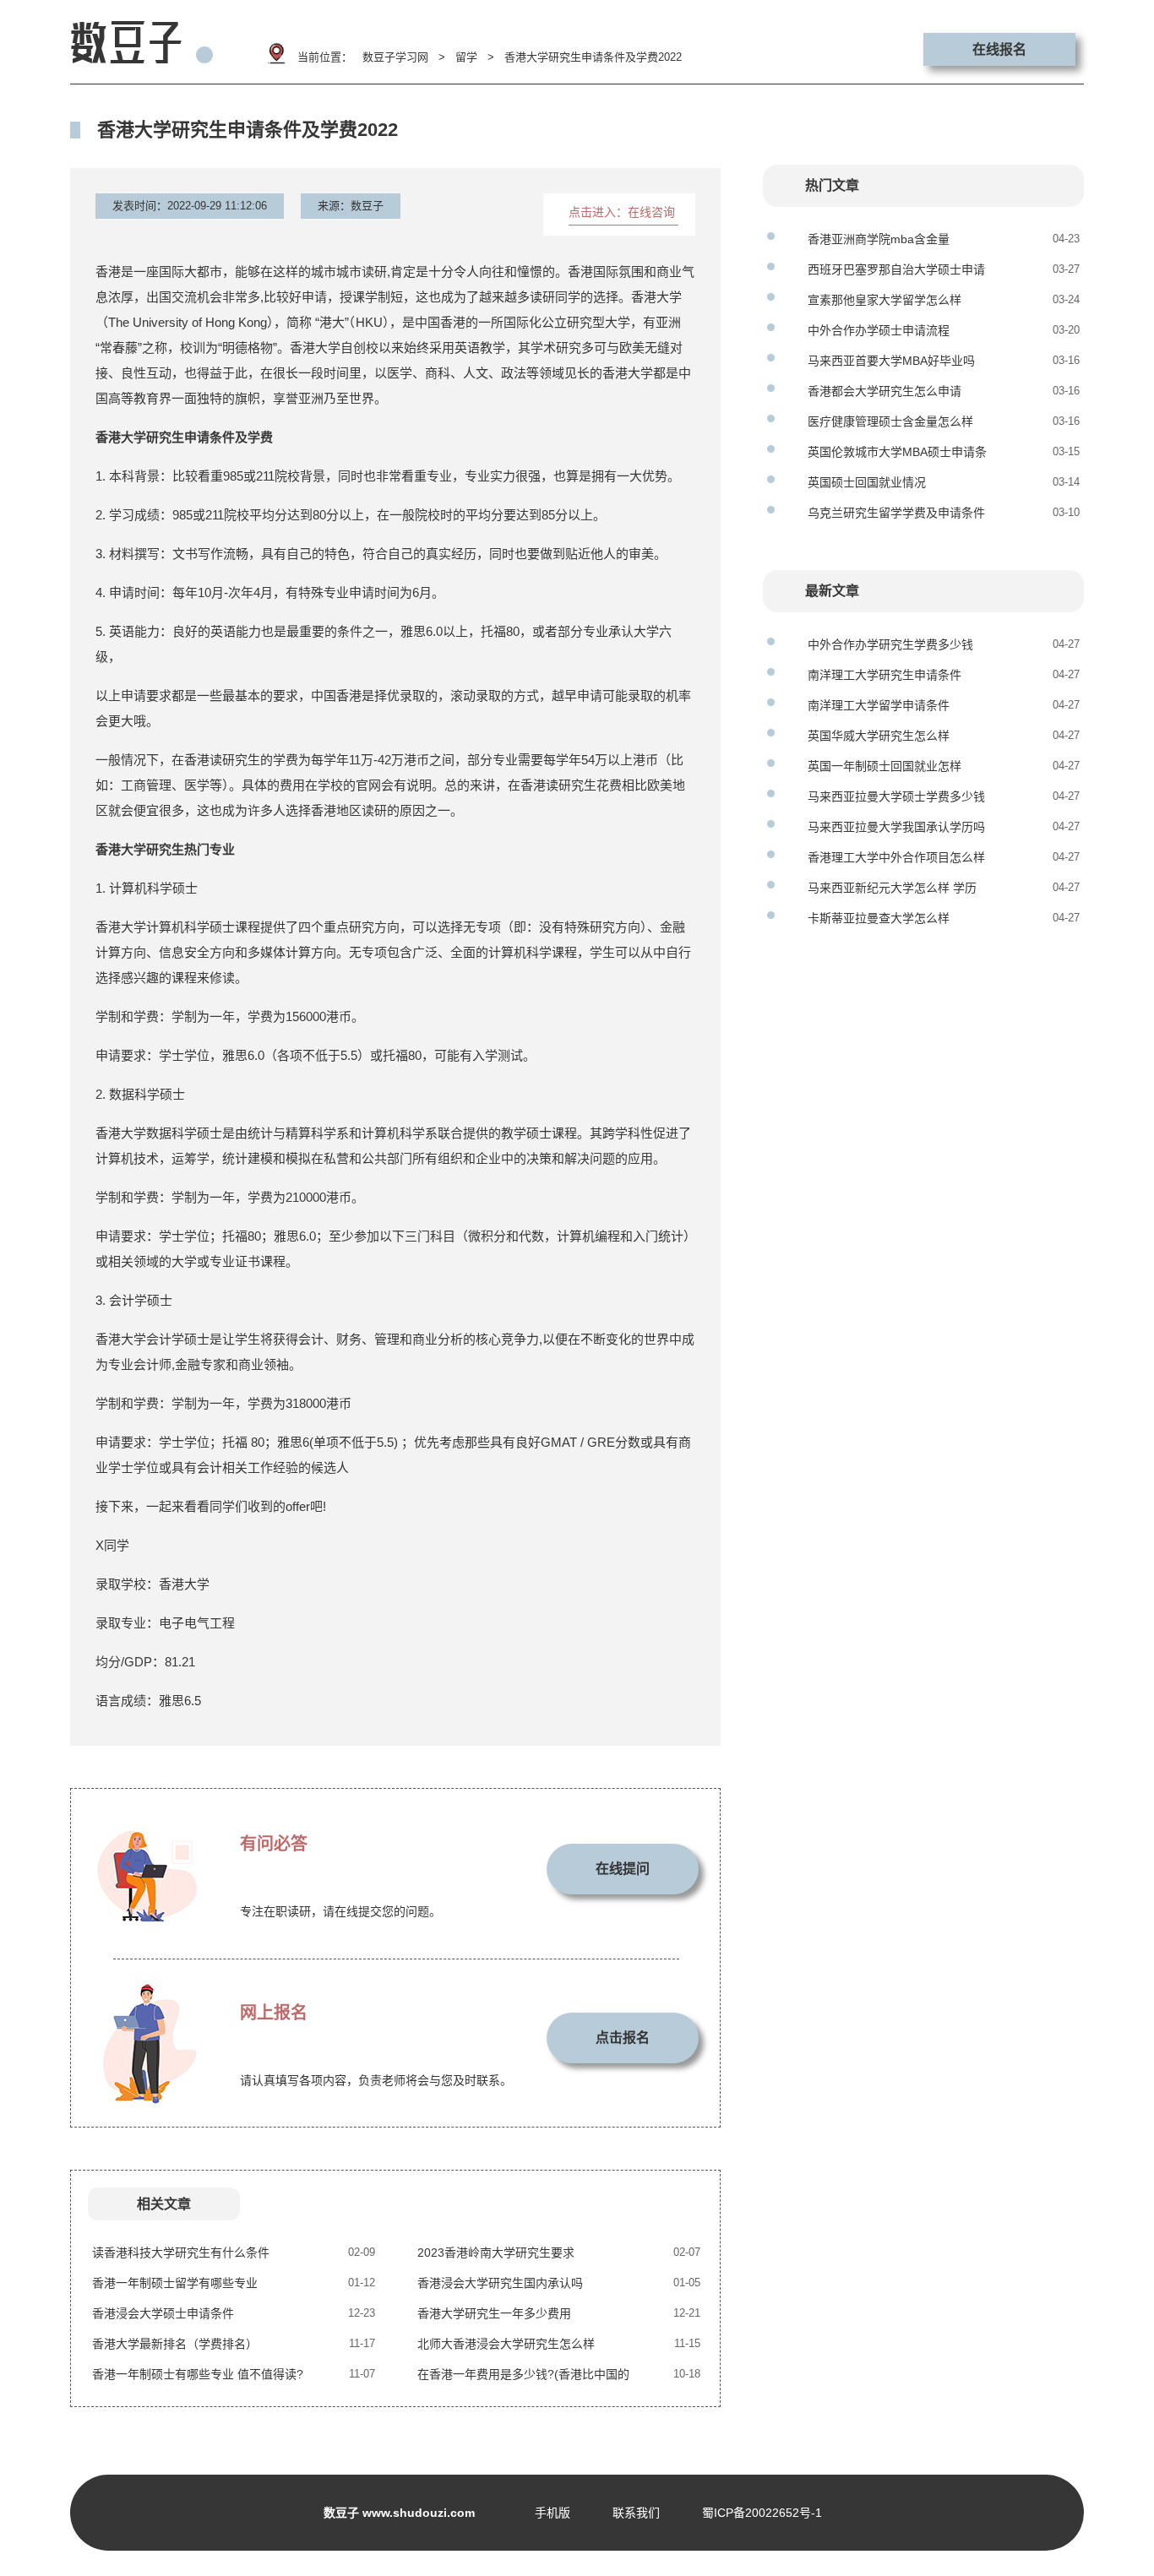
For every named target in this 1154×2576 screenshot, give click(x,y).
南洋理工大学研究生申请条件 (885, 675)
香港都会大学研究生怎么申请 (885, 391)
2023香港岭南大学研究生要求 (496, 2253)
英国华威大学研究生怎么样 (879, 736)
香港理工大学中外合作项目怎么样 (896, 857)
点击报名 (623, 2038)
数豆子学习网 (395, 57)
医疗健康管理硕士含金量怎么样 (890, 421)
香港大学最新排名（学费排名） (175, 2344)
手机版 (553, 2513)
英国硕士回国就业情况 (867, 482)
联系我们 (636, 2513)
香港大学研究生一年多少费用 (494, 2313)
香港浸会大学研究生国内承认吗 (500, 2283)
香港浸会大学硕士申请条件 (163, 2313)
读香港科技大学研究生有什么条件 (181, 2253)
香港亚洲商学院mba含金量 (879, 239)
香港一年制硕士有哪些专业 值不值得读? (198, 2374)
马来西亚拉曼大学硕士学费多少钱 (896, 796)
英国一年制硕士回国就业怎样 (885, 766)
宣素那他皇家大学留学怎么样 (885, 300)
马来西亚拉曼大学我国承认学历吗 (896, 827)
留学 (466, 57)
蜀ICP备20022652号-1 (762, 2513)
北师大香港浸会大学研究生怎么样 (506, 2344)
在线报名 (999, 49)
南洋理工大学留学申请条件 (879, 705)
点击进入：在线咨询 (622, 212)
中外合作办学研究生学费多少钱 (890, 644)
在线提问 (623, 1869)
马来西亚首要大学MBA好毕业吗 (891, 361)
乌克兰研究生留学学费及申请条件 (896, 513)
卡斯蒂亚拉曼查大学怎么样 (879, 918)
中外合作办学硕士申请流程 (879, 330)
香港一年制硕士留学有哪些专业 (175, 2283)
